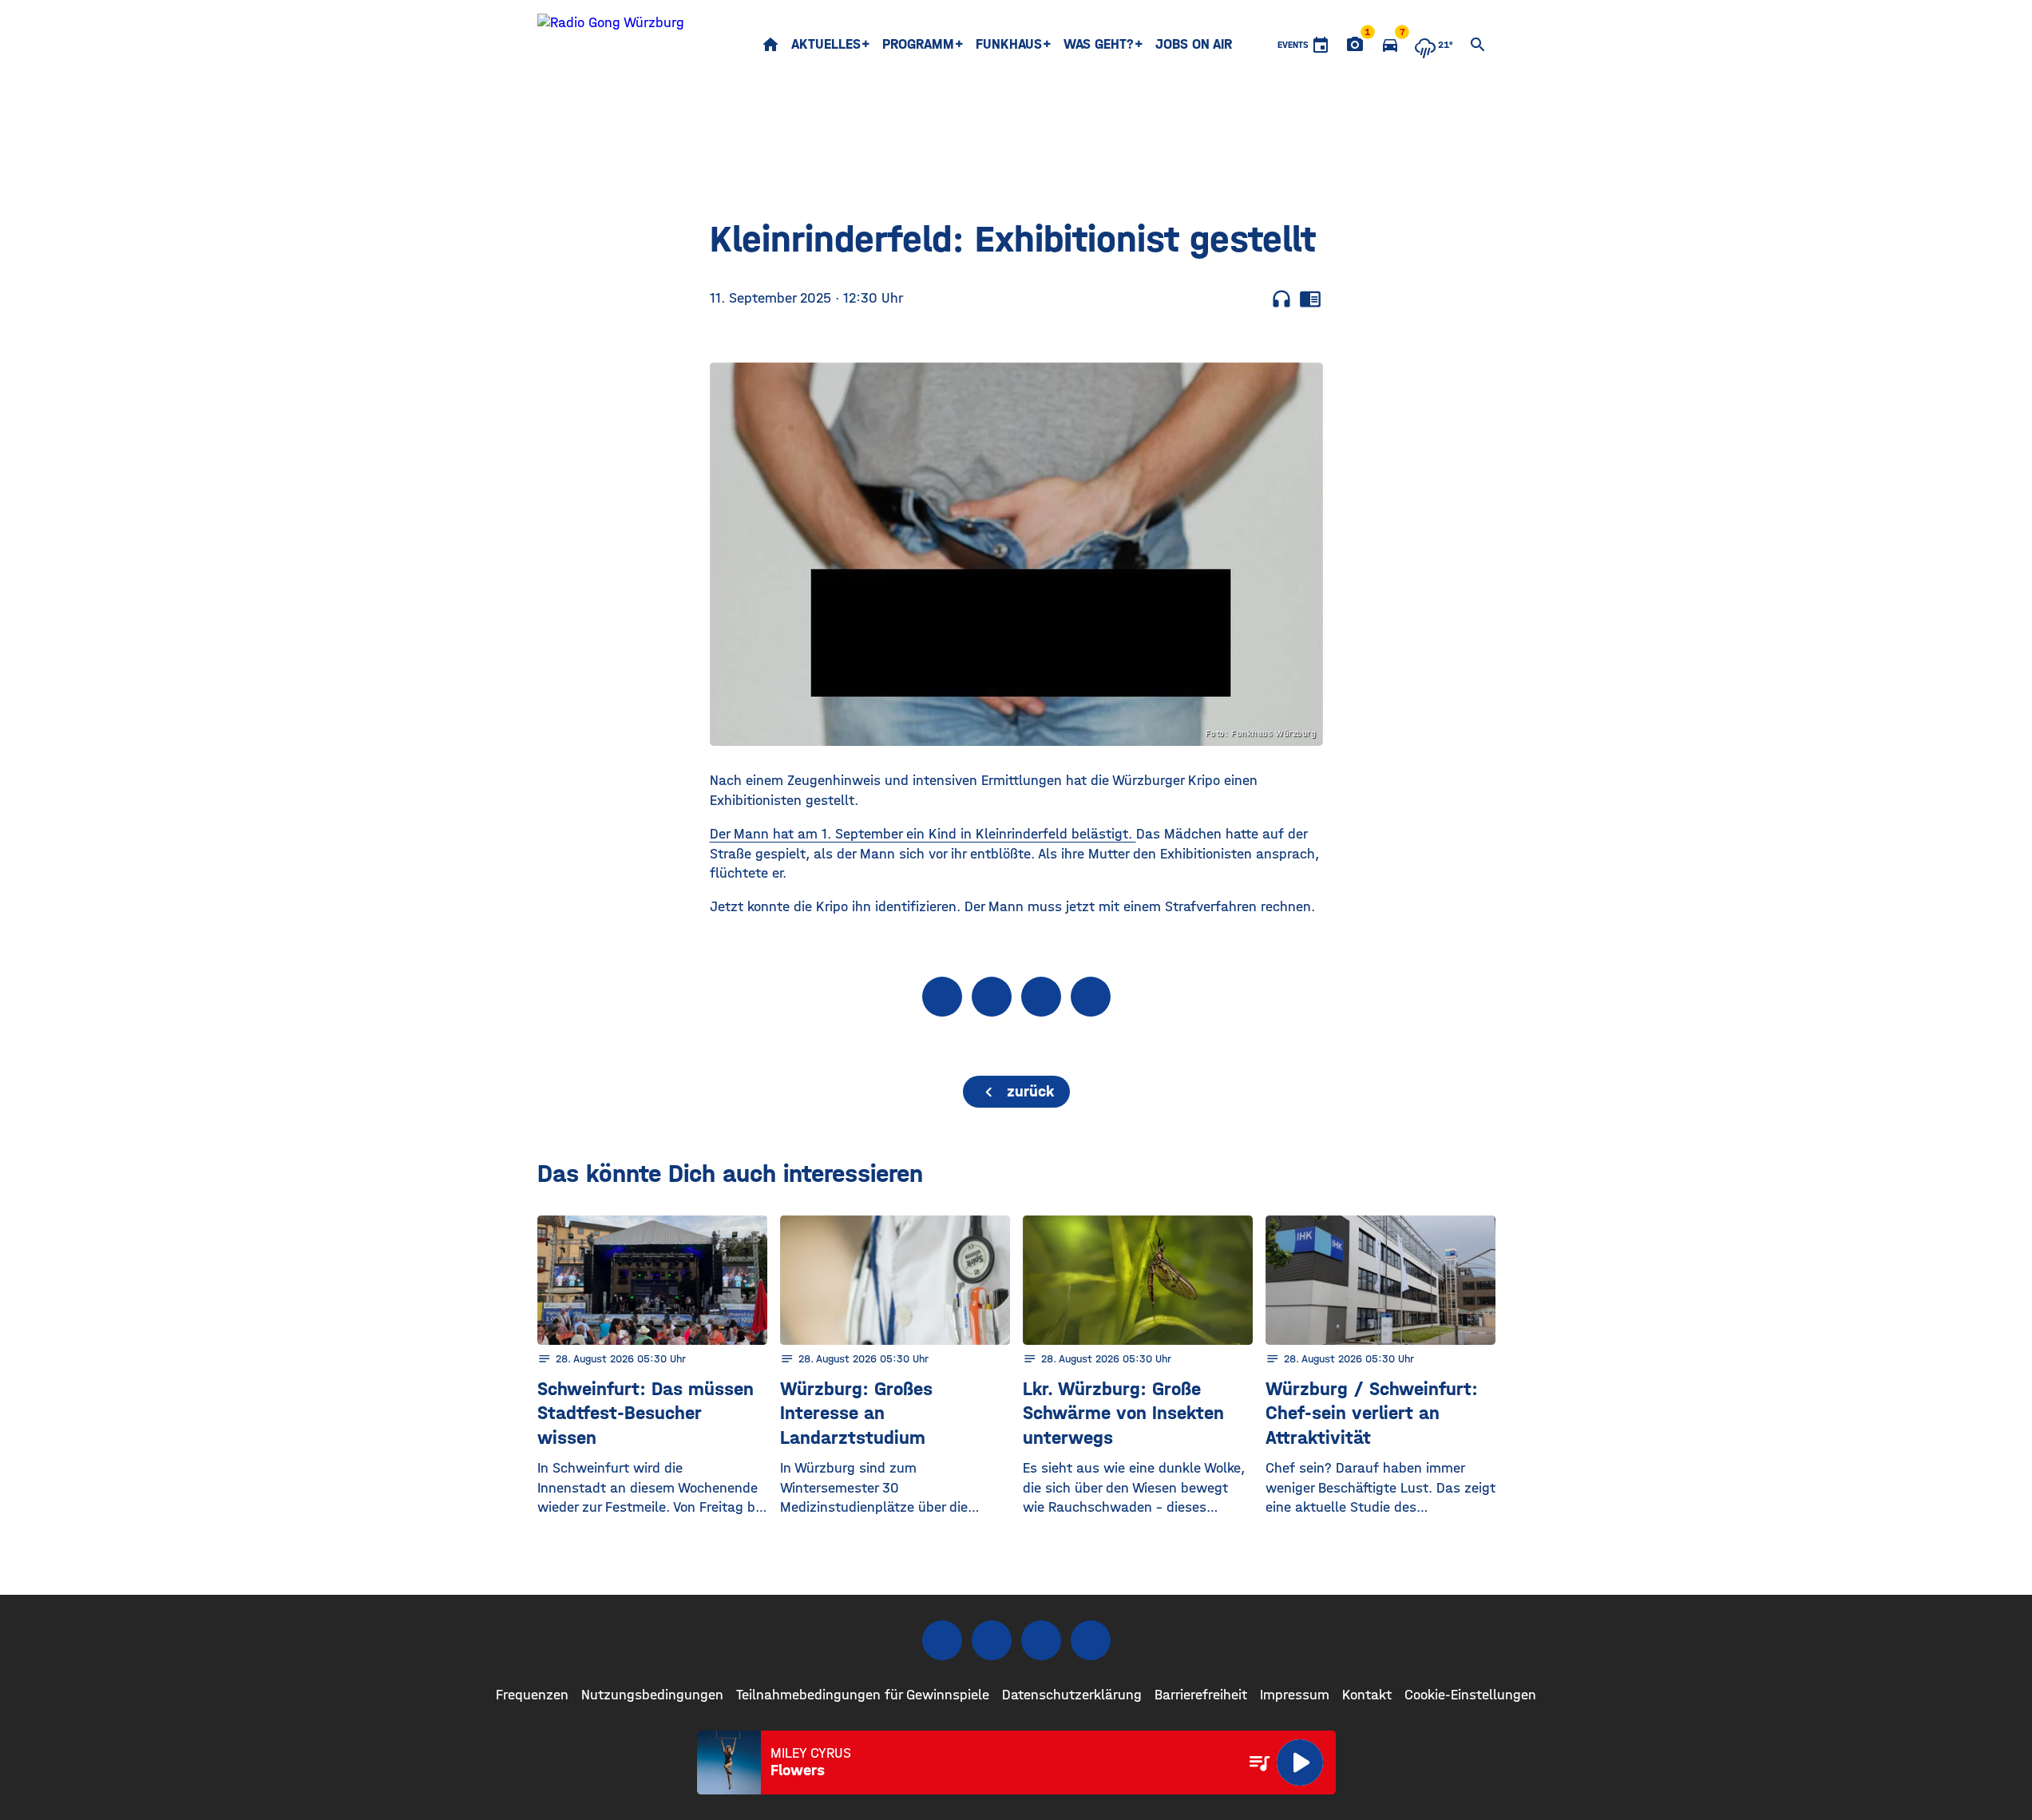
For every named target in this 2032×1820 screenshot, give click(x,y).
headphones (1281, 299)
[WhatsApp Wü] (1091, 1640)
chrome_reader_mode (1310, 299)
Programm (918, 44)
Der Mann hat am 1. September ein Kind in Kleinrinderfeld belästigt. (923, 834)
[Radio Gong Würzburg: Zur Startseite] (611, 45)
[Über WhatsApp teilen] (1041, 997)
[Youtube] (1041, 1640)
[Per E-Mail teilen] (1091, 997)
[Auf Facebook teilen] (942, 997)
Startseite (770, 45)
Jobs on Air (1194, 44)
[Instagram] (992, 1640)
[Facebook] (942, 1640)
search (1478, 45)
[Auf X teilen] (992, 997)
